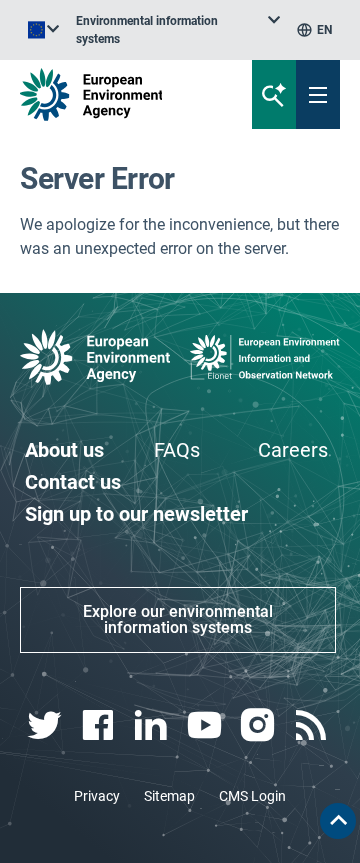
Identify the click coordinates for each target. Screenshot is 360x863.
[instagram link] (259, 725)
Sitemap (169, 796)
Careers (293, 450)
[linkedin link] (153, 725)
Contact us (73, 482)
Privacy (97, 796)
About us (64, 450)
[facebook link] (99, 725)
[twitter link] (46, 725)
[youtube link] (206, 725)
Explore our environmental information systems (178, 619)
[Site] (121, 94)
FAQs (177, 450)
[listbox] (178, 30)
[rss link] (313, 725)
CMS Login (252, 796)
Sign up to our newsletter (136, 514)
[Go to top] (338, 821)
